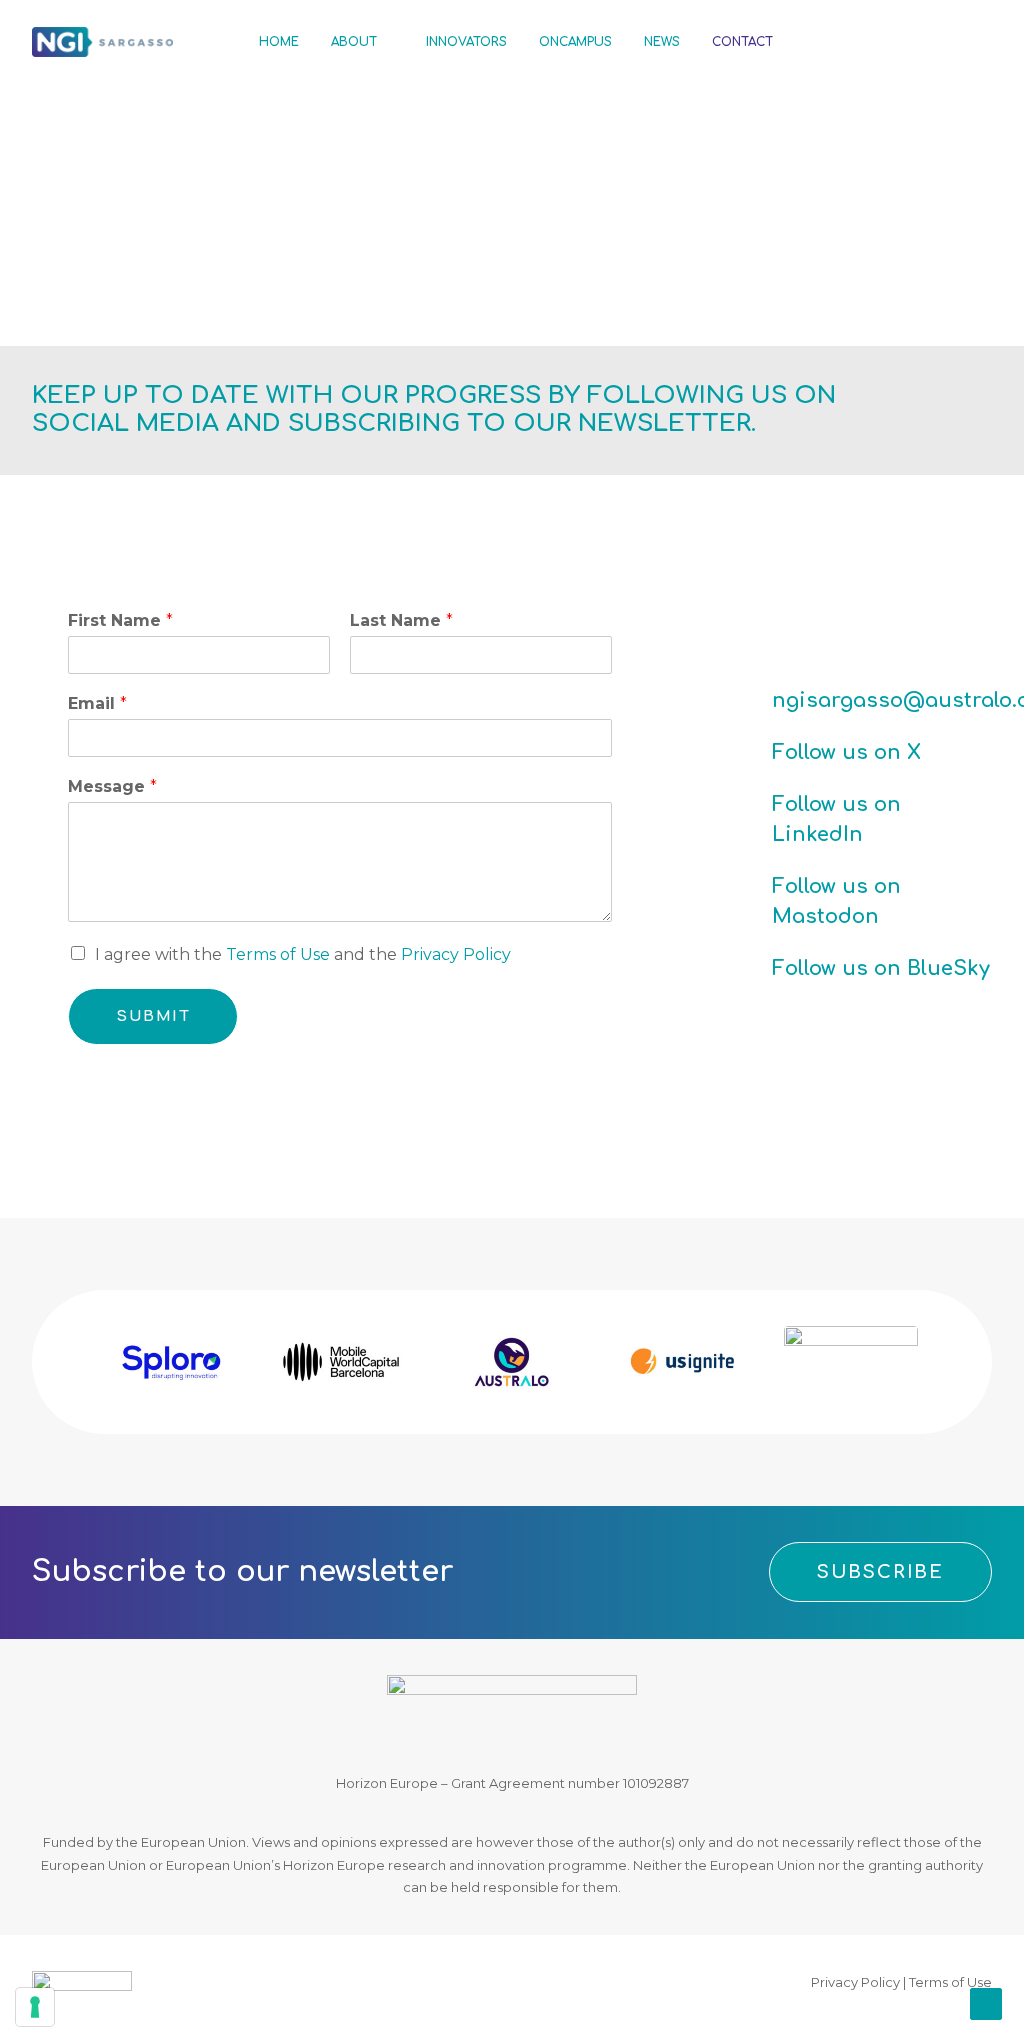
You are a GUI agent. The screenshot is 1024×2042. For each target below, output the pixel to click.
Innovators (466, 42)
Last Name (401, 620)
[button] (834, 42)
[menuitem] (279, 42)
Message (112, 786)
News (662, 42)
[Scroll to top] (986, 2002)
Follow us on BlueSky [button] (881, 968)
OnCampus (575, 42)
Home (279, 42)
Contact (742, 42)
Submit (153, 1016)
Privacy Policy (456, 954)
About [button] (354, 42)
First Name (120, 620)
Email (97, 703)
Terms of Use (278, 954)
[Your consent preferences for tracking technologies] (35, 2007)
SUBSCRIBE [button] (880, 1572)
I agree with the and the (303, 954)
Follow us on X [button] (846, 752)
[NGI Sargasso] (102, 42)
